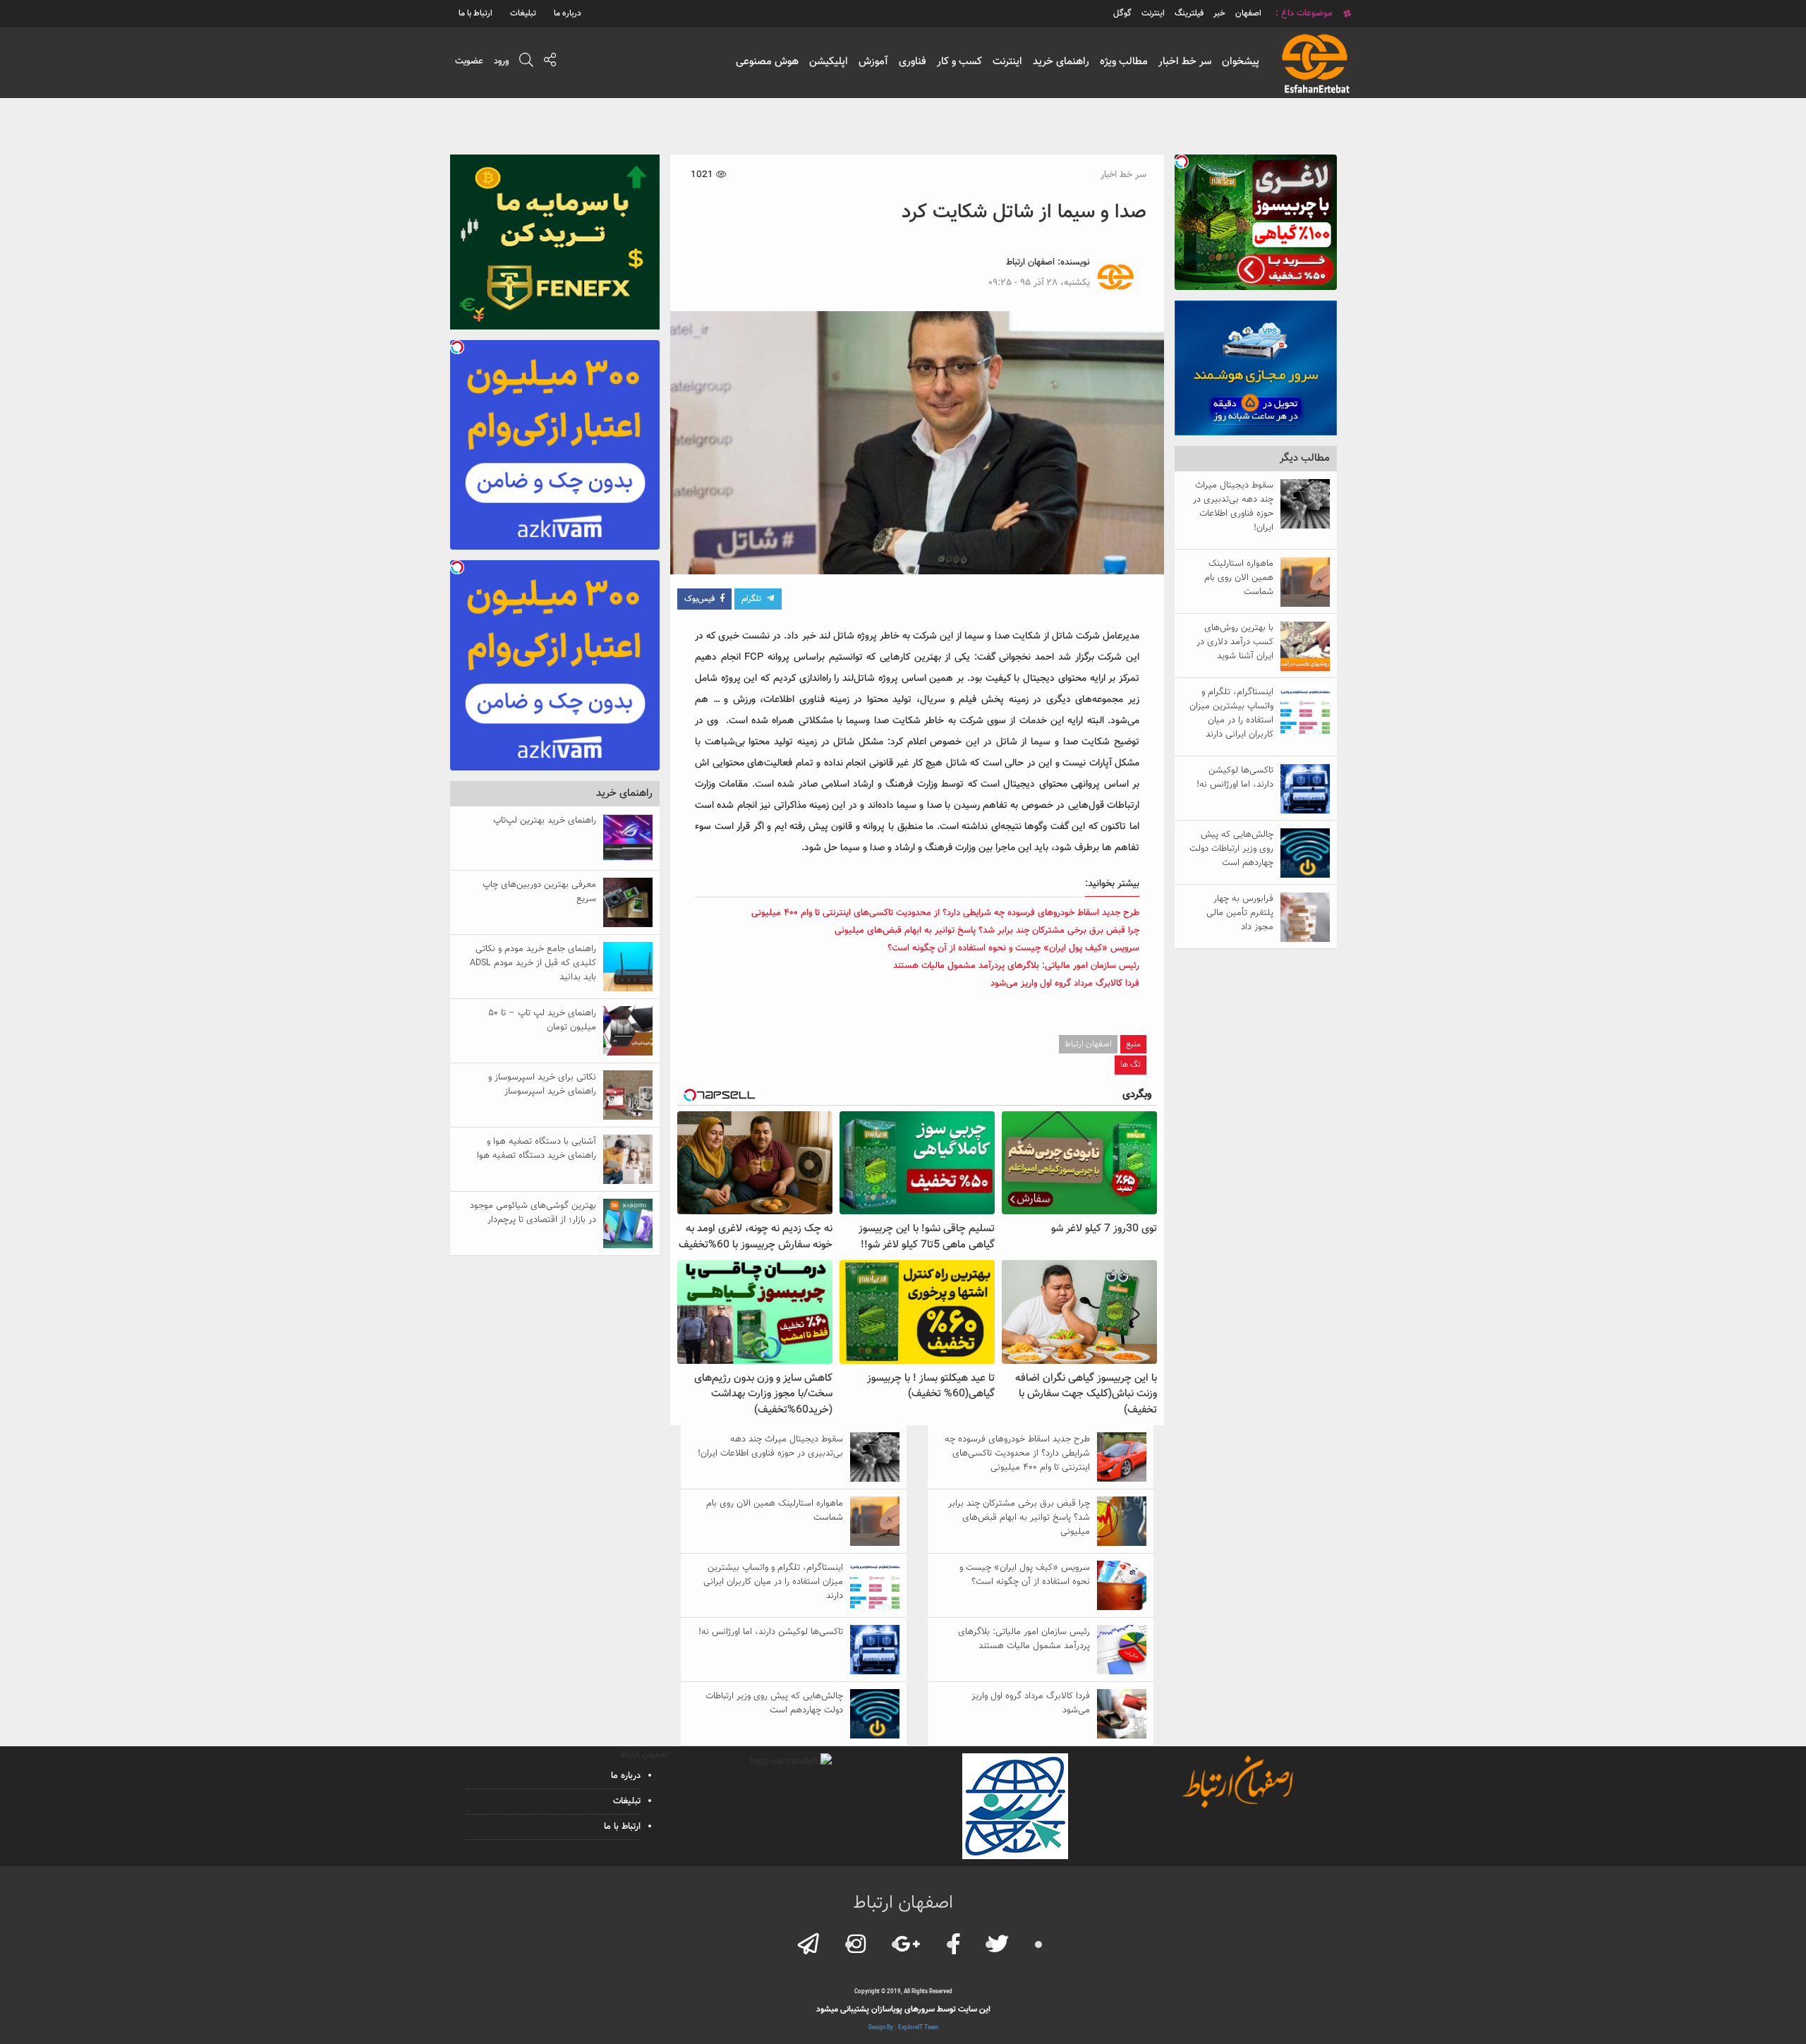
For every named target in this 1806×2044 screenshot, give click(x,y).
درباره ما (568, 13)
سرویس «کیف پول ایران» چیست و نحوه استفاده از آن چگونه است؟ (1013, 948)
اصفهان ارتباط (1030, 262)
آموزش (873, 62)
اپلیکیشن (829, 62)
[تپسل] (1182, 162)
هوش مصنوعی (767, 62)
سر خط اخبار (1185, 62)
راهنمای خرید (1061, 62)
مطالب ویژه (1124, 62)
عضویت (469, 61)
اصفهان (1248, 13)
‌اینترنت (1153, 13)
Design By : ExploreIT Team (903, 2028)
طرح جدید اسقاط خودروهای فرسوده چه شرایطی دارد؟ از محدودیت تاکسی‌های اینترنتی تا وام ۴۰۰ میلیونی (945, 913)
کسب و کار (959, 62)
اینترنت (1007, 62)
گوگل (1122, 13)
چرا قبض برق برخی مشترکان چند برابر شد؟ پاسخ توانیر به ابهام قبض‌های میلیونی (987, 931)
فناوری (913, 62)
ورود (501, 61)
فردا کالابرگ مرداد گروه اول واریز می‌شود (1065, 984)
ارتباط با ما (475, 13)
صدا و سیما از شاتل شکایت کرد (1024, 212)
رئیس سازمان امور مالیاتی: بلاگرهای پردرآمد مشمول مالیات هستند (1016, 966)
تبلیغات (523, 13)
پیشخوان (1241, 62)
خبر (1219, 13)
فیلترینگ (1189, 13)
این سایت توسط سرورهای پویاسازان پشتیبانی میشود (903, 2009)
